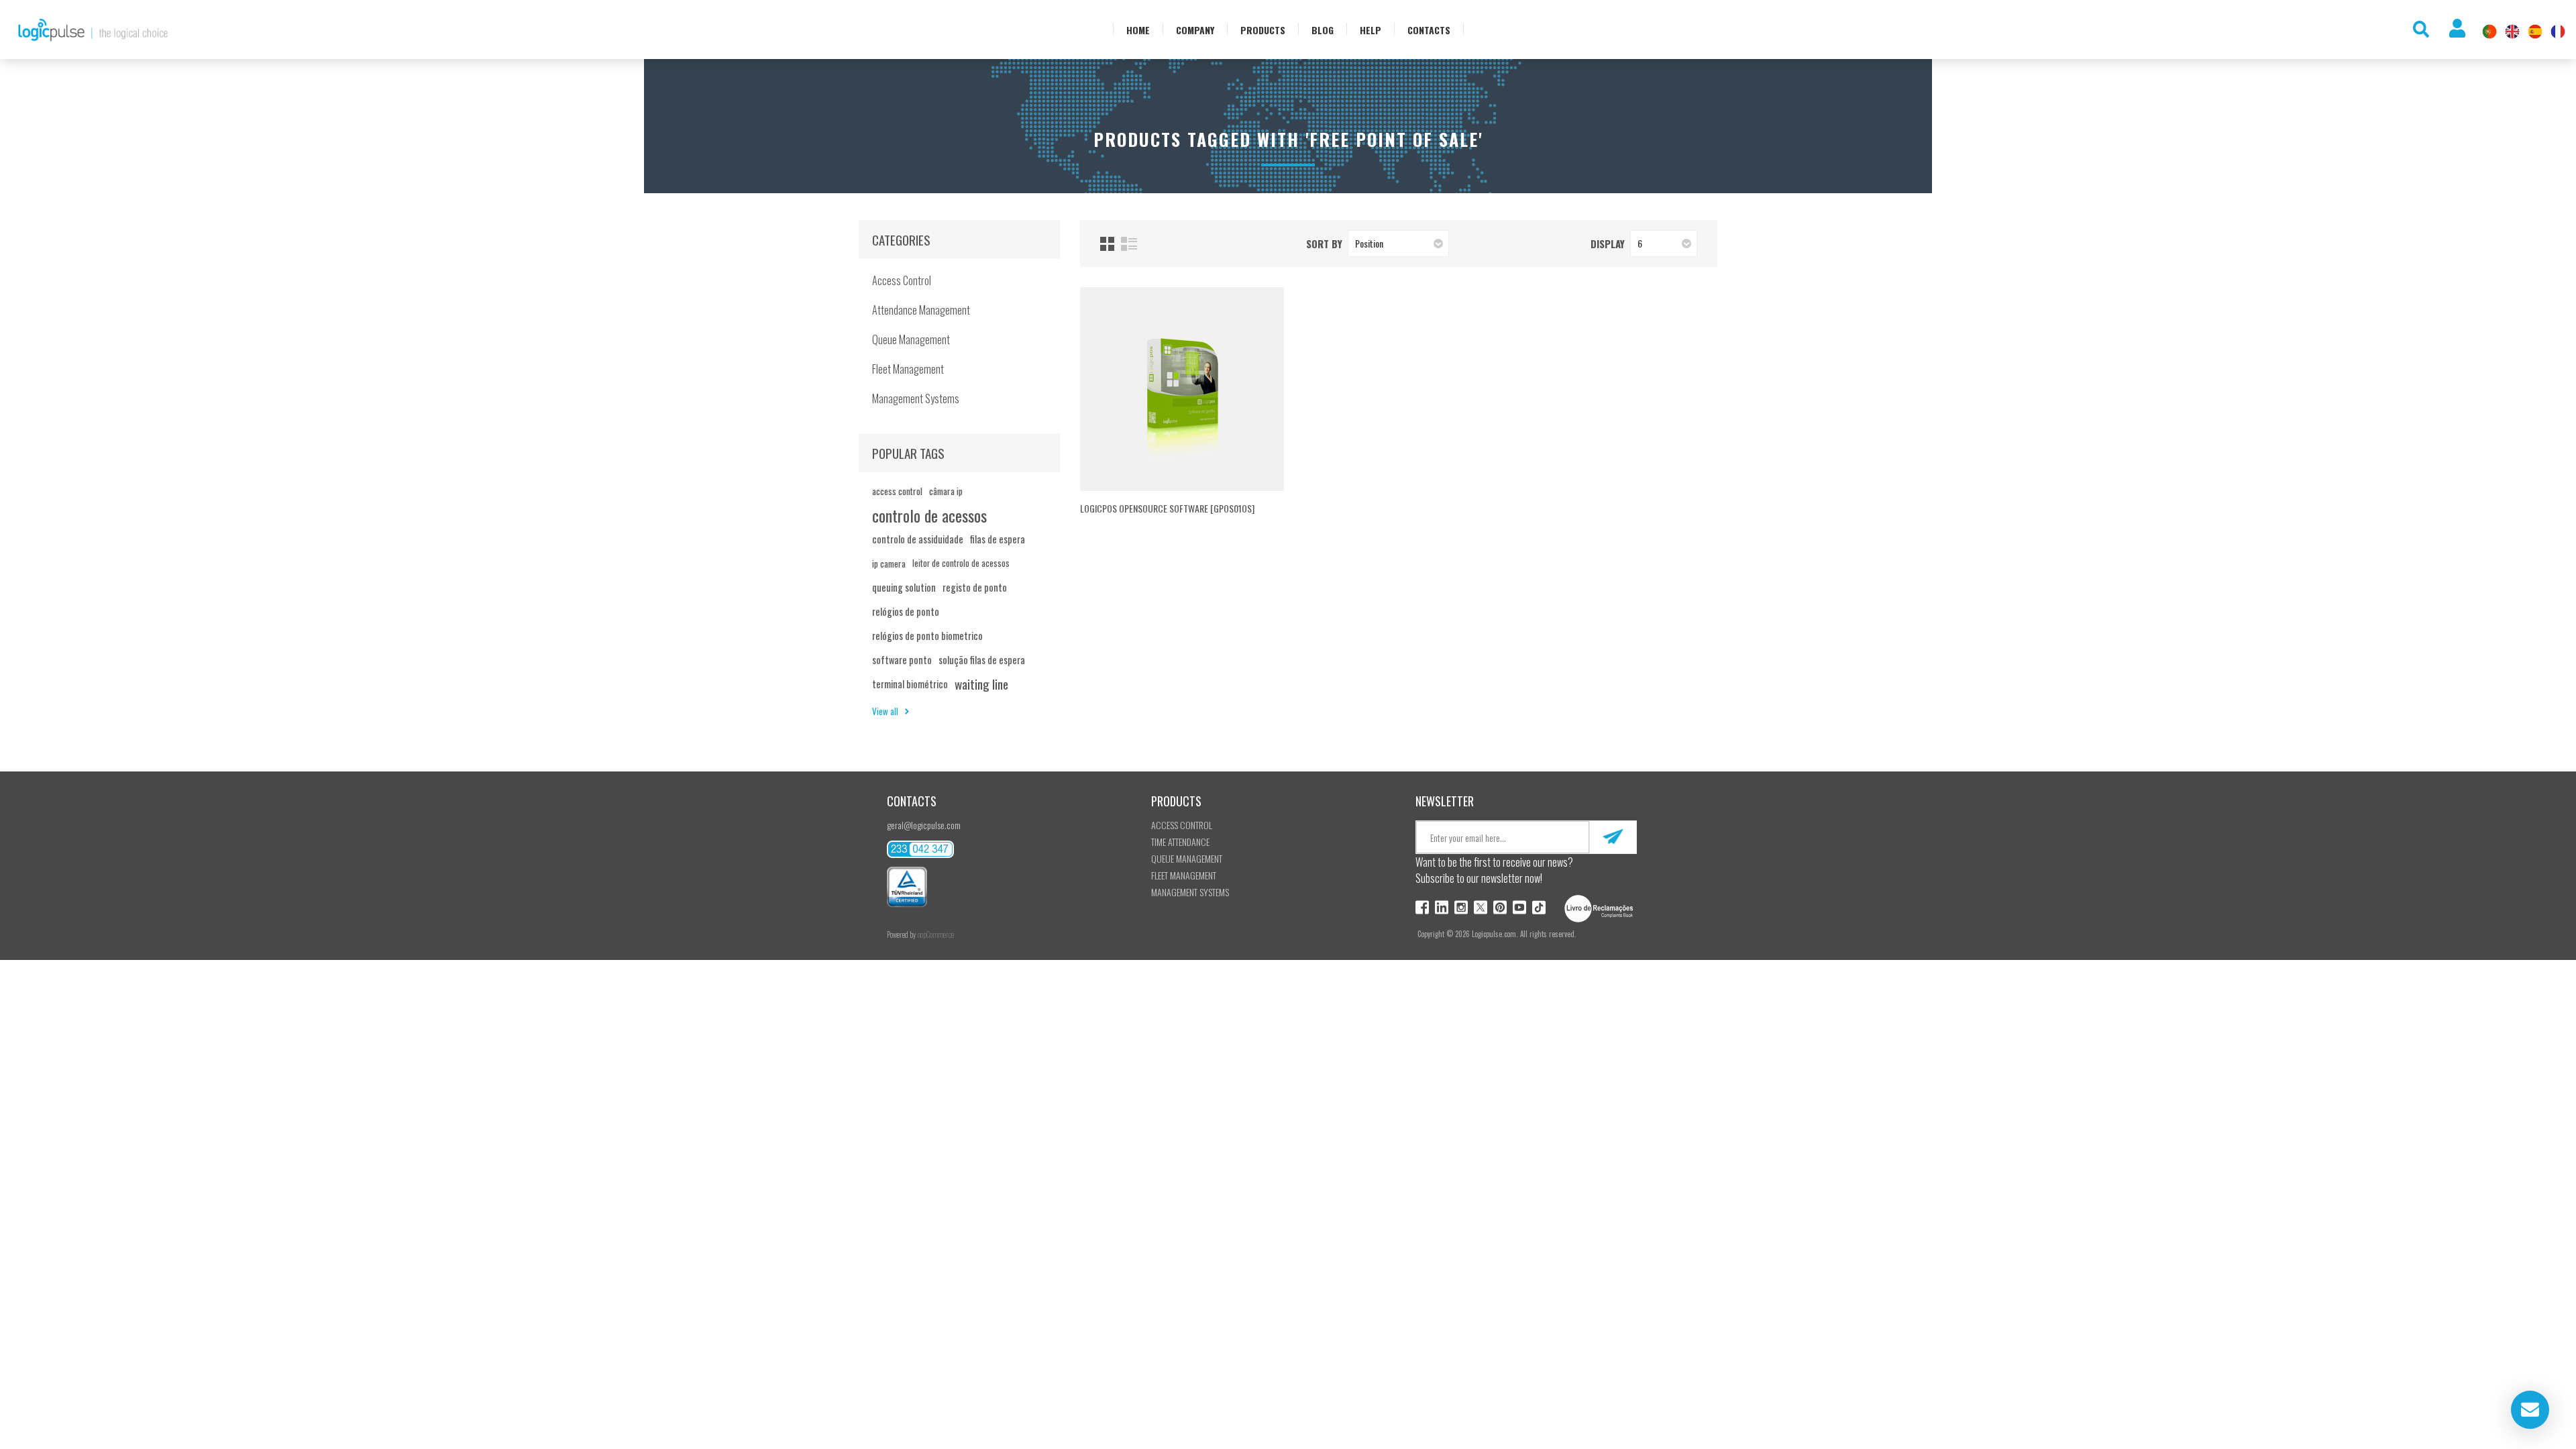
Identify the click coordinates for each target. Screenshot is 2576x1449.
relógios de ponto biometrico (927, 636)
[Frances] (2558, 32)
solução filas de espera (982, 660)
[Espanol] (2535, 32)
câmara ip (946, 491)
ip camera (889, 563)
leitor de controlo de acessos (961, 563)
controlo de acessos (929, 515)
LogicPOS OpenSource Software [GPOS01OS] (1167, 508)
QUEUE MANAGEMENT (1187, 858)
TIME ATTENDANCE (1180, 842)
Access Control (902, 280)
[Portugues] (2489, 32)
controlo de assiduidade (918, 539)
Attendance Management (921, 310)
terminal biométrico (910, 684)
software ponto (902, 660)
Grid (1107, 244)
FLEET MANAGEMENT (1184, 875)
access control (897, 491)
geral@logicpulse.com (924, 825)
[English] (2512, 32)
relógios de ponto (906, 611)
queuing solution (904, 587)
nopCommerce (935, 934)
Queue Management (911, 339)
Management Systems (916, 398)
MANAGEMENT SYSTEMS (1190, 892)
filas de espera (998, 539)
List (1129, 244)
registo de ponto (975, 587)
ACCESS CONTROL (1182, 825)
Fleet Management (908, 369)
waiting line (981, 684)
